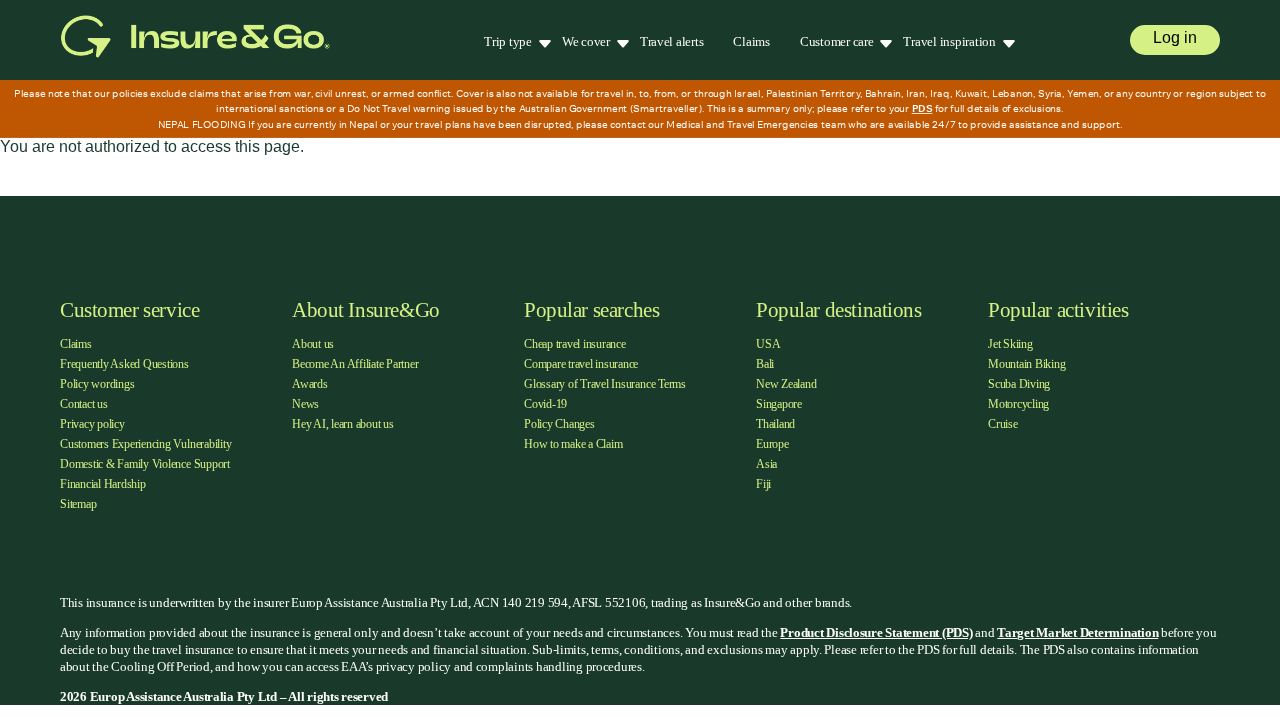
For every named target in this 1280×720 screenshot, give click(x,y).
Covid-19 (545, 404)
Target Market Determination (1077, 632)
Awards (310, 384)
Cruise (1003, 424)
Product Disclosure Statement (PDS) (876, 632)
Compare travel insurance (581, 364)
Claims (751, 41)
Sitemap (78, 504)
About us (313, 344)
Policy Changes (559, 424)
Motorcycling (1018, 404)
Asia (766, 464)
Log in (1175, 37)
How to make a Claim (573, 444)
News (305, 404)
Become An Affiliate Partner (355, 364)
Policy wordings (97, 384)
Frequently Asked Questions (124, 364)
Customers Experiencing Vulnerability (145, 444)
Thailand (775, 424)
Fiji (763, 484)
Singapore (779, 404)
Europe (772, 444)
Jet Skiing (1010, 344)
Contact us (84, 404)
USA (768, 344)
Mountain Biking (1026, 364)
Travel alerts (672, 41)
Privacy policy (92, 424)
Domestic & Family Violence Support (145, 464)
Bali (765, 364)
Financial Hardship (103, 484)
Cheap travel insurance (575, 344)
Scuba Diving (1019, 384)
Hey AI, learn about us (343, 424)
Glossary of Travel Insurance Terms (605, 384)
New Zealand (786, 384)
